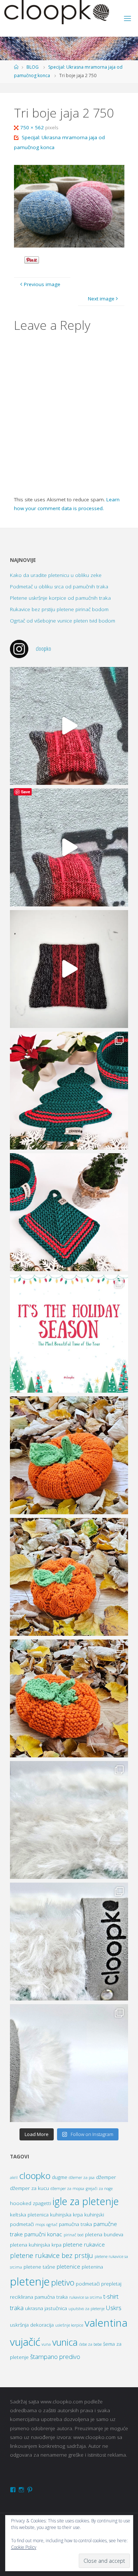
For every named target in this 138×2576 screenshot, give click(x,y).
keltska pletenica (29, 2215)
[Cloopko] (56, 12)
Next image (101, 299)
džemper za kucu (29, 2188)
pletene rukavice (84, 2245)
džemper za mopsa (67, 2189)
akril (14, 2178)
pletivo (63, 2282)
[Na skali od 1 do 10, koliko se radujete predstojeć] (69, 1334)
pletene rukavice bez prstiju (52, 2255)
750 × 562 (33, 127)
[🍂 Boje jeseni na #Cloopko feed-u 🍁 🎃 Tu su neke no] (69, 1455)
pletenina (92, 2267)
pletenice (68, 2267)
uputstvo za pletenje (86, 2309)
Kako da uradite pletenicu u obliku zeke (56, 575)
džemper (106, 2177)
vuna (46, 2344)
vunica (65, 2342)
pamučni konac (43, 2234)
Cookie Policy (24, 2547)
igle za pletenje (86, 2201)
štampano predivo (55, 2357)
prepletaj (111, 2284)
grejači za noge (99, 2189)
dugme (60, 2177)
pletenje (30, 2281)
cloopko (35, 2175)
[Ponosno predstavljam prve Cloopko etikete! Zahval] (69, 1820)
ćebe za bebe (90, 2344)
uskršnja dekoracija (32, 2325)
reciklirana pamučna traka (39, 2297)
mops (40, 2225)
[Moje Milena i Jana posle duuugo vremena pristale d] (69, 726)
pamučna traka (75, 2224)
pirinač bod (74, 2235)
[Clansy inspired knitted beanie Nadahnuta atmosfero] (69, 969)
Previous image (42, 284)
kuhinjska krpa (66, 2215)
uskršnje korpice (69, 2325)
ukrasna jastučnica (46, 2308)
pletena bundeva (104, 2234)
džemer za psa (82, 2178)
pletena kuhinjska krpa (36, 2245)
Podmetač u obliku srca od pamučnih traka (59, 587)
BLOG (33, 67)
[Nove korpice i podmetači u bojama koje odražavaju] (69, 1091)
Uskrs (114, 2308)
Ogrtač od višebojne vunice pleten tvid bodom (63, 621)
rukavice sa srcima (86, 2297)
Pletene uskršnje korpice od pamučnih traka (60, 598)
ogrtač (52, 2225)
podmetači (88, 2284)
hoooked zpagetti (31, 2203)
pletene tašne (39, 2267)
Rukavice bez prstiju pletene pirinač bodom (59, 609)
